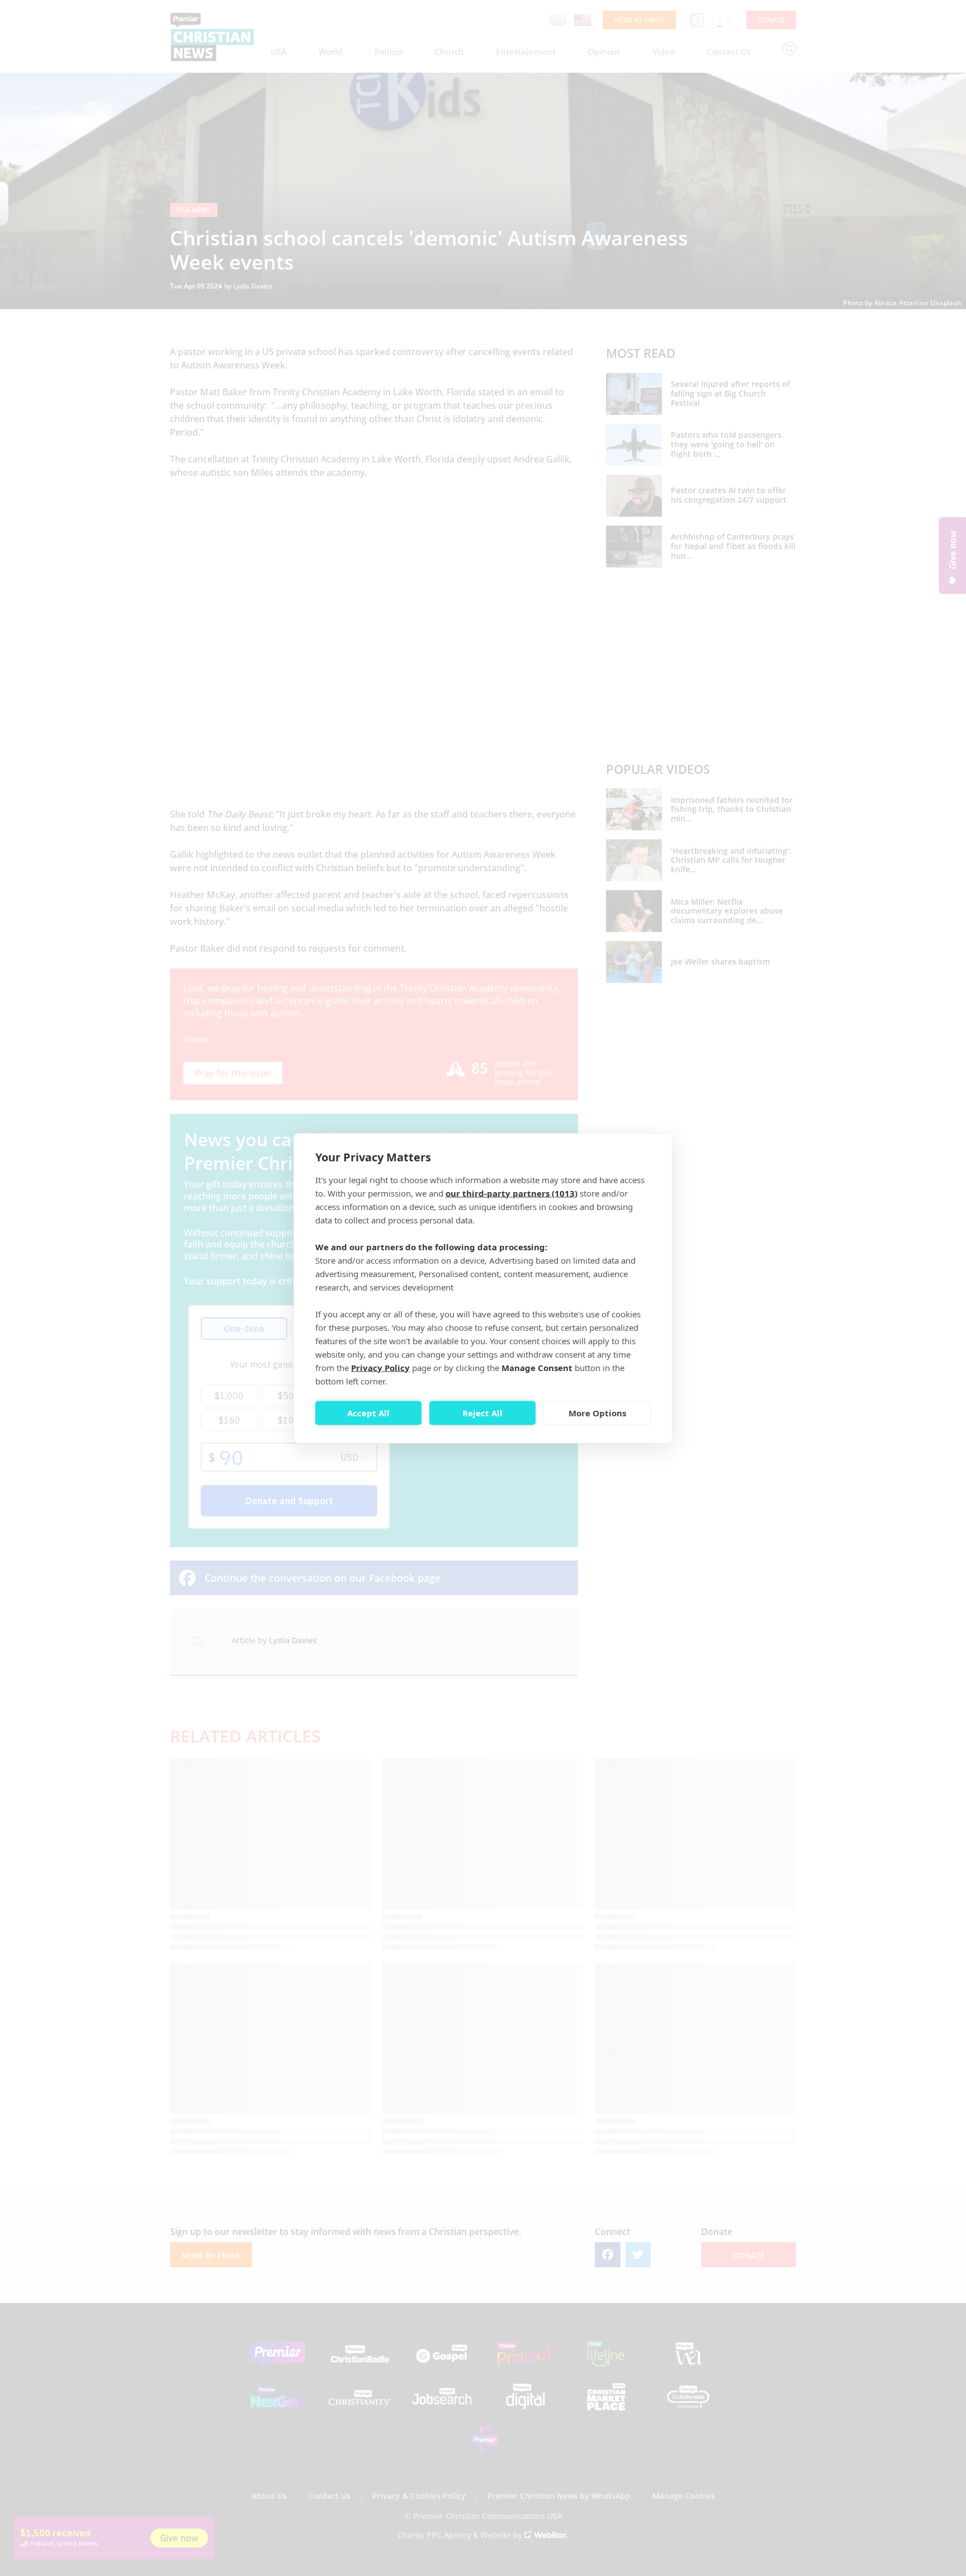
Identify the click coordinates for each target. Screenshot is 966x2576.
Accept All (368, 1413)
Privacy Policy (380, 1367)
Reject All (482, 1413)
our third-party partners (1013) (512, 1193)
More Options (597, 1413)
